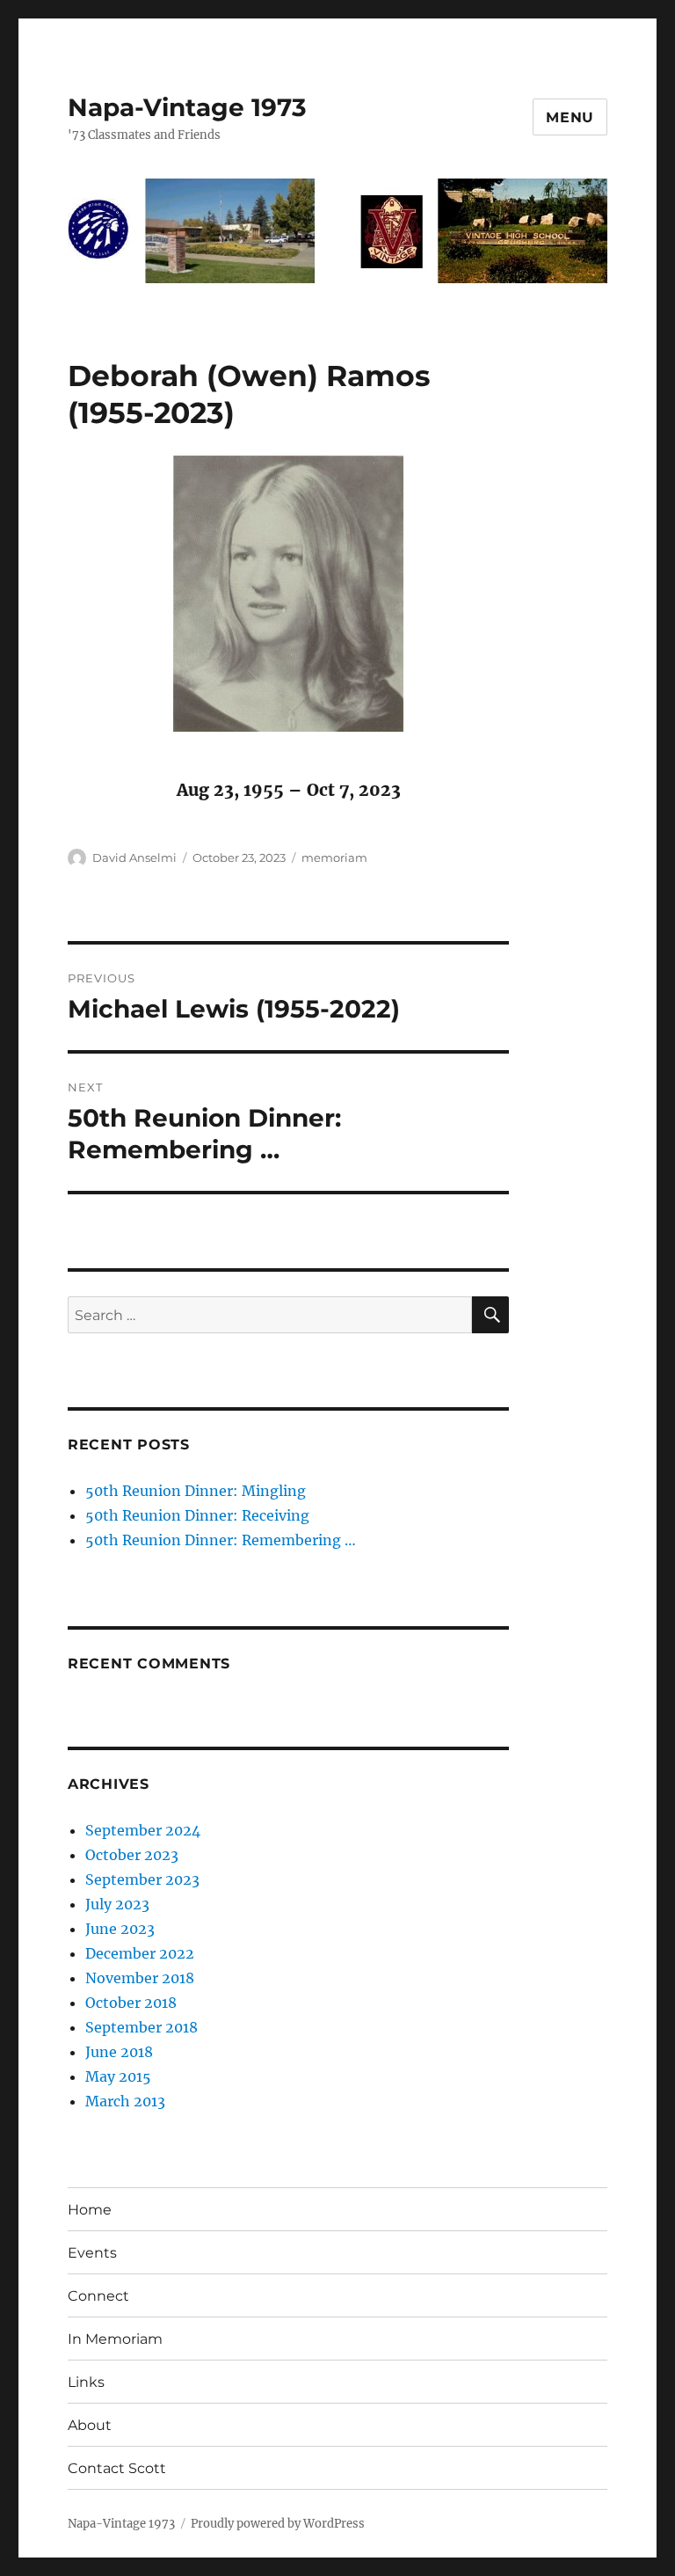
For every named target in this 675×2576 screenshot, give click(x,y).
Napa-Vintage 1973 (187, 107)
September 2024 (143, 1830)
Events (92, 2253)
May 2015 (118, 2076)
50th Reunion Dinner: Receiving (197, 1515)
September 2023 (142, 1879)
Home (90, 2210)
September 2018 (142, 2027)
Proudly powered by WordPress (278, 2524)
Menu (570, 117)
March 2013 (125, 2101)
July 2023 (117, 1904)
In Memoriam (115, 2339)
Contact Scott (117, 2468)
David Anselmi (134, 857)
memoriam (334, 857)
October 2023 (132, 1855)
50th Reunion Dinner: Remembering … (221, 1540)
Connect (98, 2296)
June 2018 (119, 2052)
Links (86, 2382)
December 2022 (140, 1953)
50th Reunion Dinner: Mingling (196, 1491)
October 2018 (131, 2003)
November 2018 (140, 1978)
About (90, 2425)
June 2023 (120, 1929)
